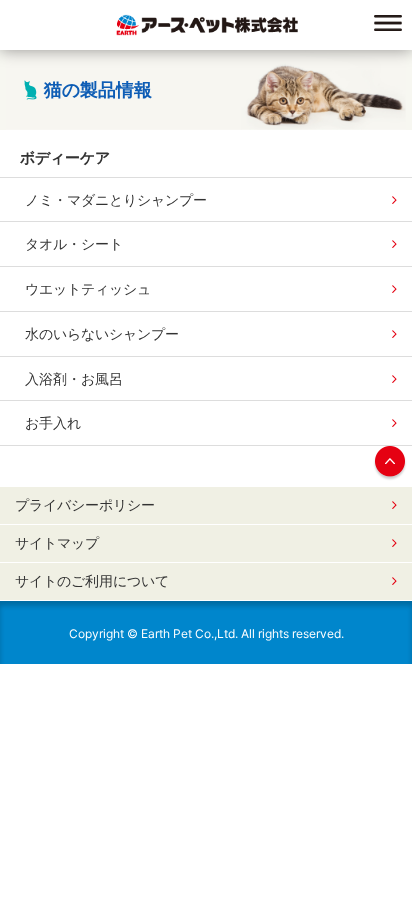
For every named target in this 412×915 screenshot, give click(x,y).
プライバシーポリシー (85, 505)
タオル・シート (74, 243)
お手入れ (53, 422)
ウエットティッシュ (88, 288)
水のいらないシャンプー (102, 333)
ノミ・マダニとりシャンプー (116, 199)
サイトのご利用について (92, 581)
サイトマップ (57, 543)
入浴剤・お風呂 (74, 378)
